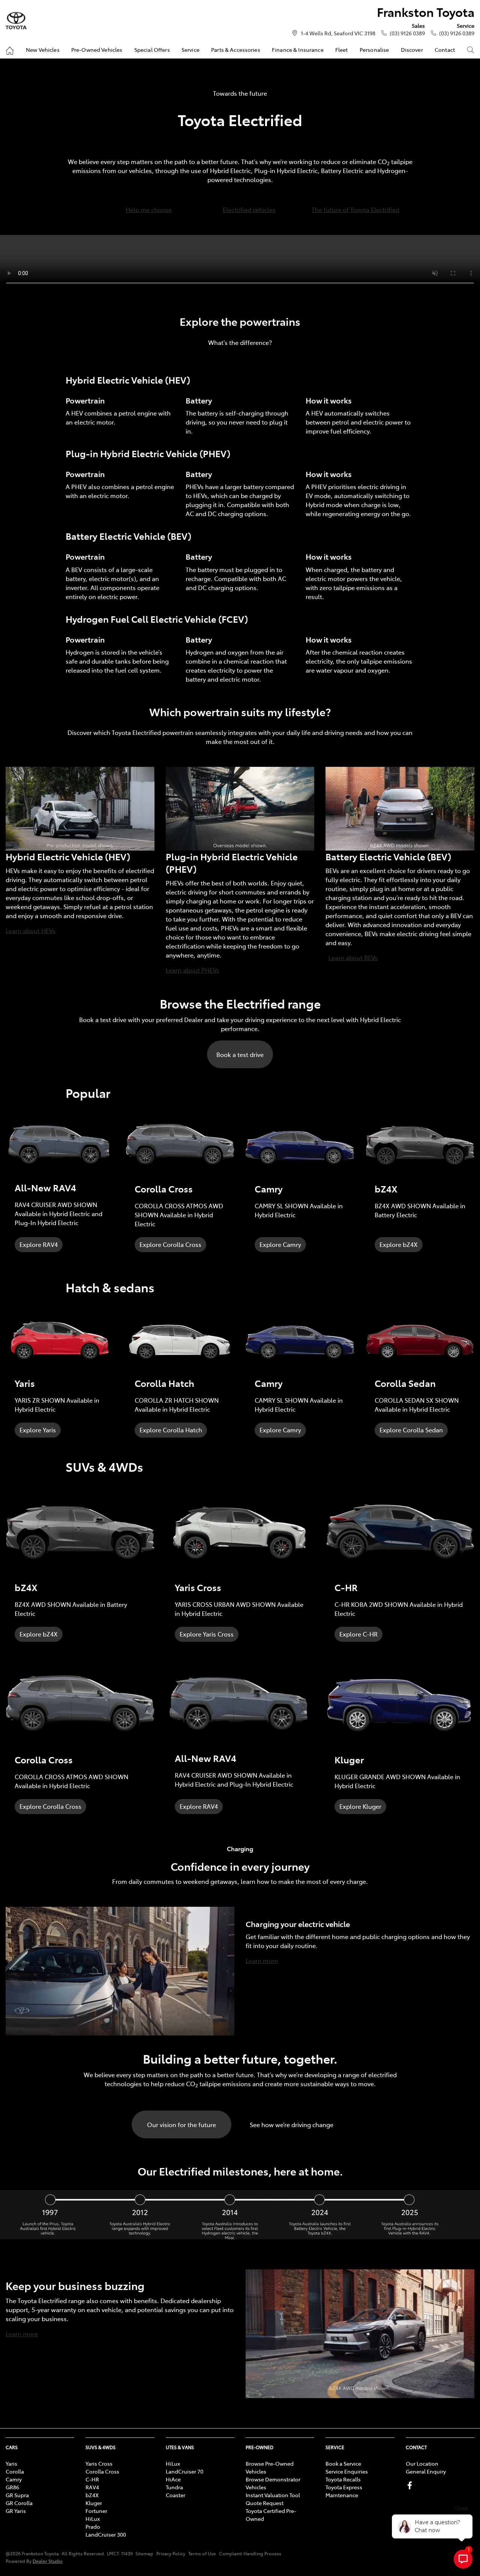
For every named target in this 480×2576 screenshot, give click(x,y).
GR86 (12, 2487)
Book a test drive (240, 1054)
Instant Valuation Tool (273, 2495)
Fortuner (96, 2511)
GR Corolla (19, 2503)
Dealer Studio (48, 2561)
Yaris (11, 2463)
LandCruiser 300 (106, 2534)
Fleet (342, 50)
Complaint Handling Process (250, 2553)
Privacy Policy (171, 2553)
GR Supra (17, 2495)
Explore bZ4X (399, 1244)
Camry (14, 2479)
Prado (93, 2526)
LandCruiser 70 (184, 2471)
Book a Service (343, 2463)
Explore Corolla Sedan (411, 1430)
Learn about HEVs (31, 930)
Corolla (15, 2471)
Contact (445, 50)
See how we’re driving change (292, 2124)
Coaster (175, 2495)
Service (190, 50)
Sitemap (144, 2553)
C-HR (92, 2479)
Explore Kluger (360, 1806)
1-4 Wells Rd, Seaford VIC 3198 (338, 33)
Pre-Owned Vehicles (97, 50)
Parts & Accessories (236, 50)
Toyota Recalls (343, 2479)
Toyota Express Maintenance (344, 2491)
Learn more (262, 1960)
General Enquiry (426, 2471)
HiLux (93, 2519)
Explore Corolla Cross (170, 1244)
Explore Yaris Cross (207, 1634)
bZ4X (92, 2495)
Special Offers (152, 50)
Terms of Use (202, 2553)
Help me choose (149, 209)
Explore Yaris (38, 1430)
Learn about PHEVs (193, 970)
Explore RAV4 (39, 1244)
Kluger (94, 2503)
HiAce (173, 2479)
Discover (412, 50)
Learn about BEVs (353, 958)
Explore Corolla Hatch (171, 1430)
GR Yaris (16, 2511)
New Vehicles (43, 50)
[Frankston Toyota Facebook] (411, 2485)
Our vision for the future (181, 2124)
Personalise (374, 50)
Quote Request (265, 2503)
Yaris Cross (99, 2463)
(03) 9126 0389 (407, 33)
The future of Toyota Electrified (355, 209)
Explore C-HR (358, 1634)
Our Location (422, 2463)
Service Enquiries (347, 2471)
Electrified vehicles (249, 209)
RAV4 (92, 2487)
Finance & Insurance (298, 50)
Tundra (174, 2487)
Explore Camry (280, 1244)
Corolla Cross (102, 2471)
